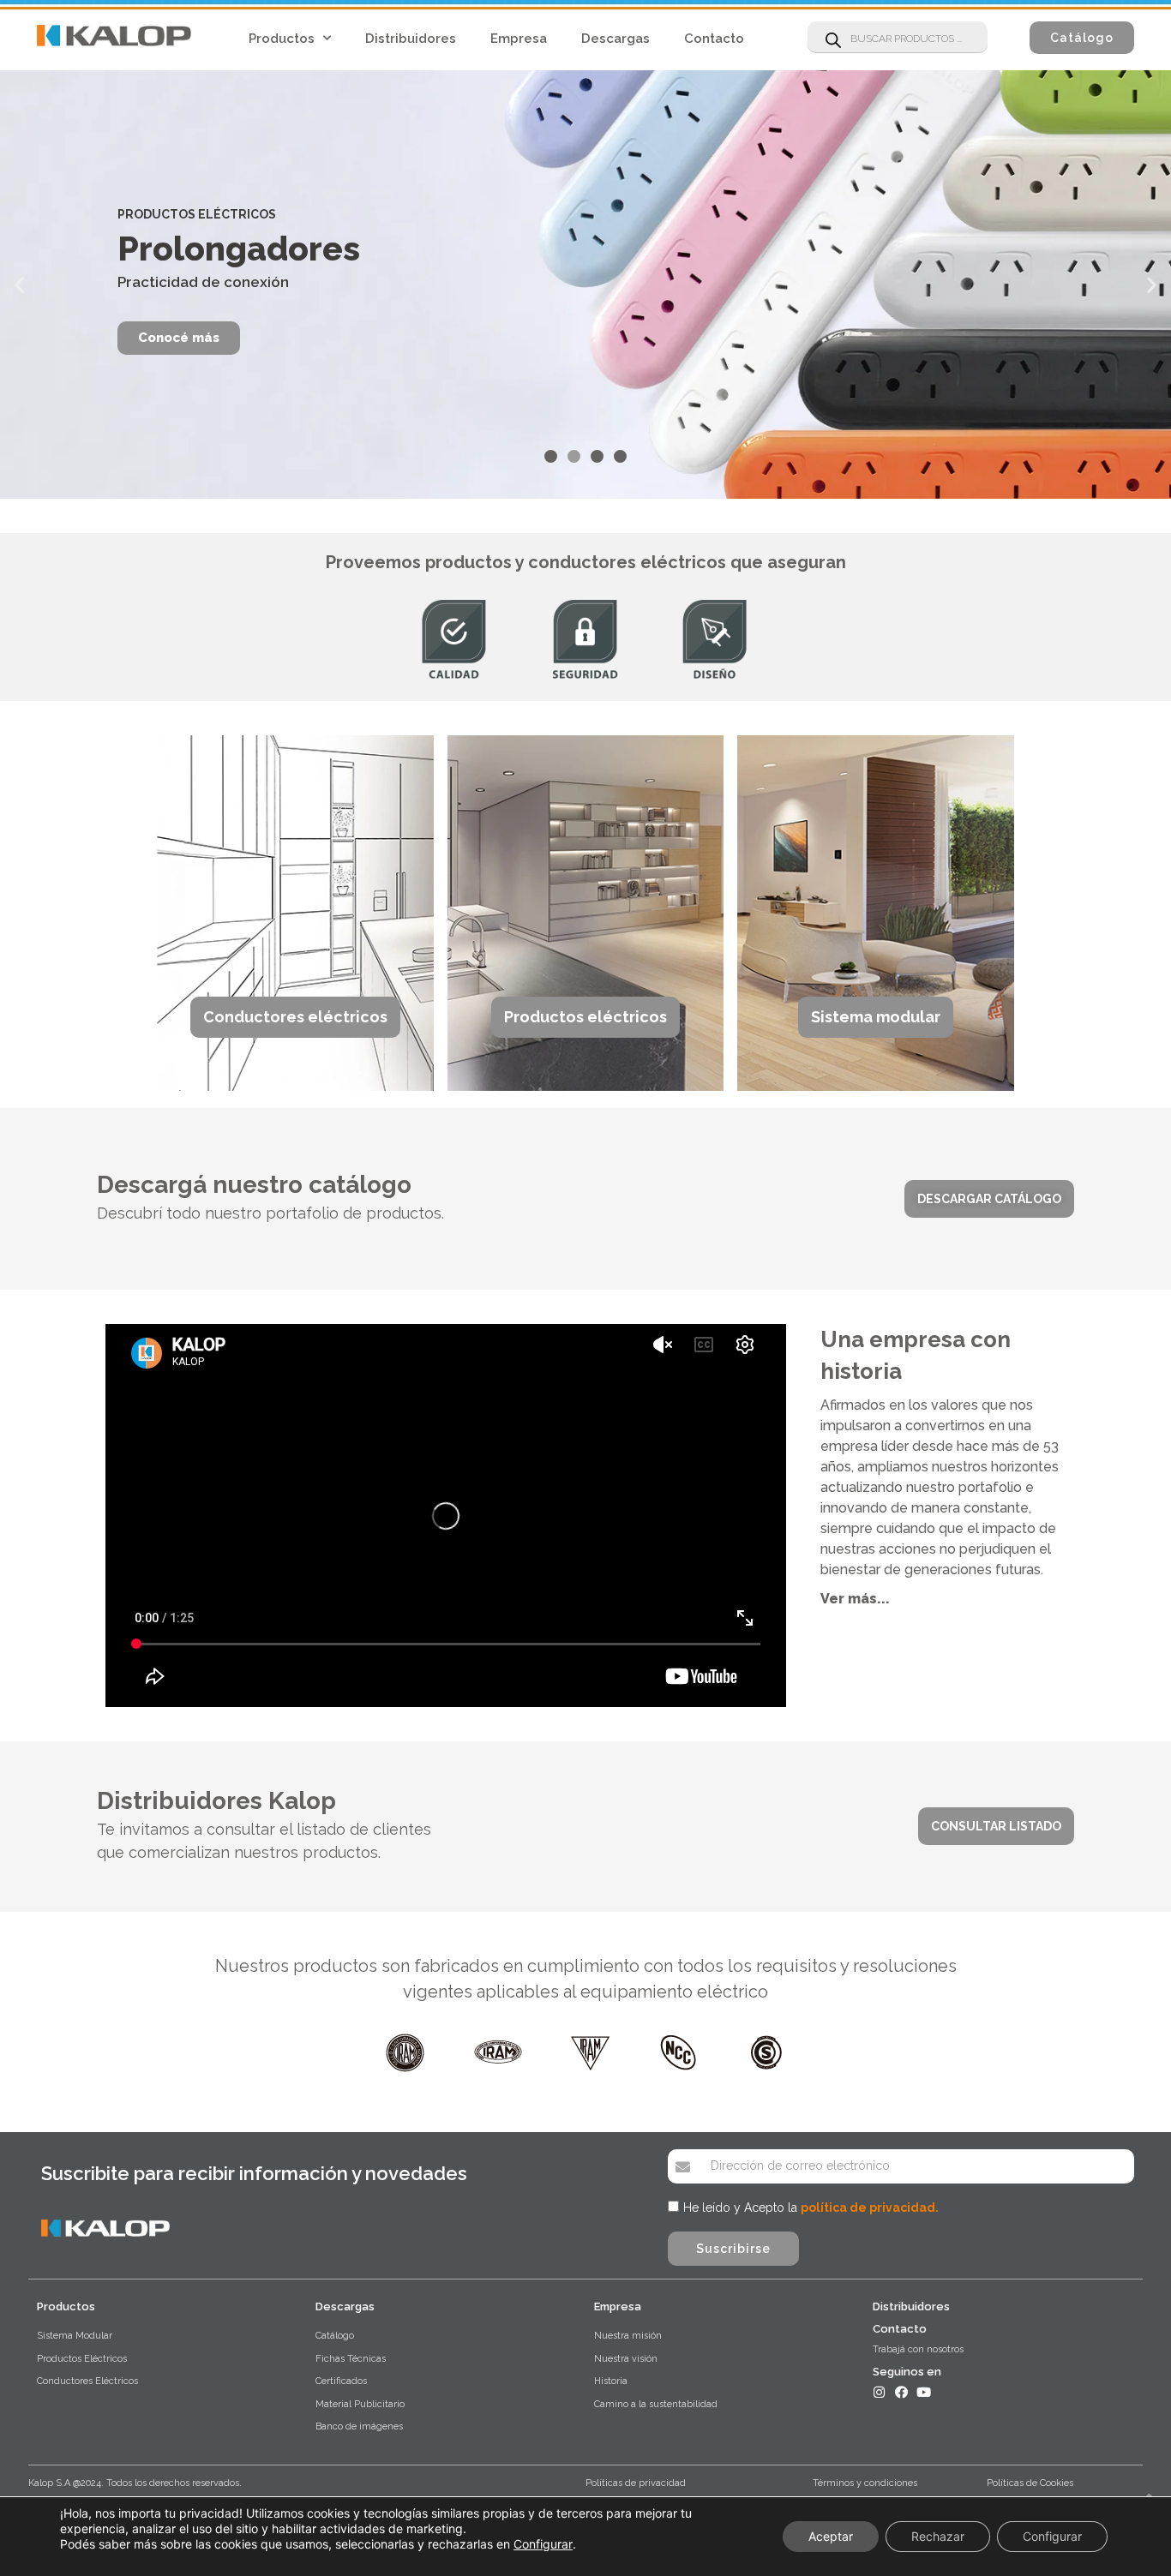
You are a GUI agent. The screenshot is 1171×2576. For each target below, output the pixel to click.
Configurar (543, 2544)
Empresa (519, 39)
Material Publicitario (360, 2404)
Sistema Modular (75, 2336)
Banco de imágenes (359, 2426)
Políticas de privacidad (636, 2483)
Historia (611, 2381)
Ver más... (855, 1599)
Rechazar (938, 2536)
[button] (1082, 38)
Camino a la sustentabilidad (656, 2404)
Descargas (616, 39)
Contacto (714, 39)
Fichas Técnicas (351, 2359)
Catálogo (335, 2336)
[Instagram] (879, 2392)
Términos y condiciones (865, 2483)
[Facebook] (901, 2392)
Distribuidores (411, 39)
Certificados (341, 2381)
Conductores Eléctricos (87, 2381)
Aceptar (831, 2536)
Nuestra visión (626, 2359)
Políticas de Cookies (1030, 2483)
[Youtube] (924, 2392)
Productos (282, 39)
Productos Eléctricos (82, 2359)
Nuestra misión (628, 2336)
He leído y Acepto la (811, 2208)
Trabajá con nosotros (918, 2349)
